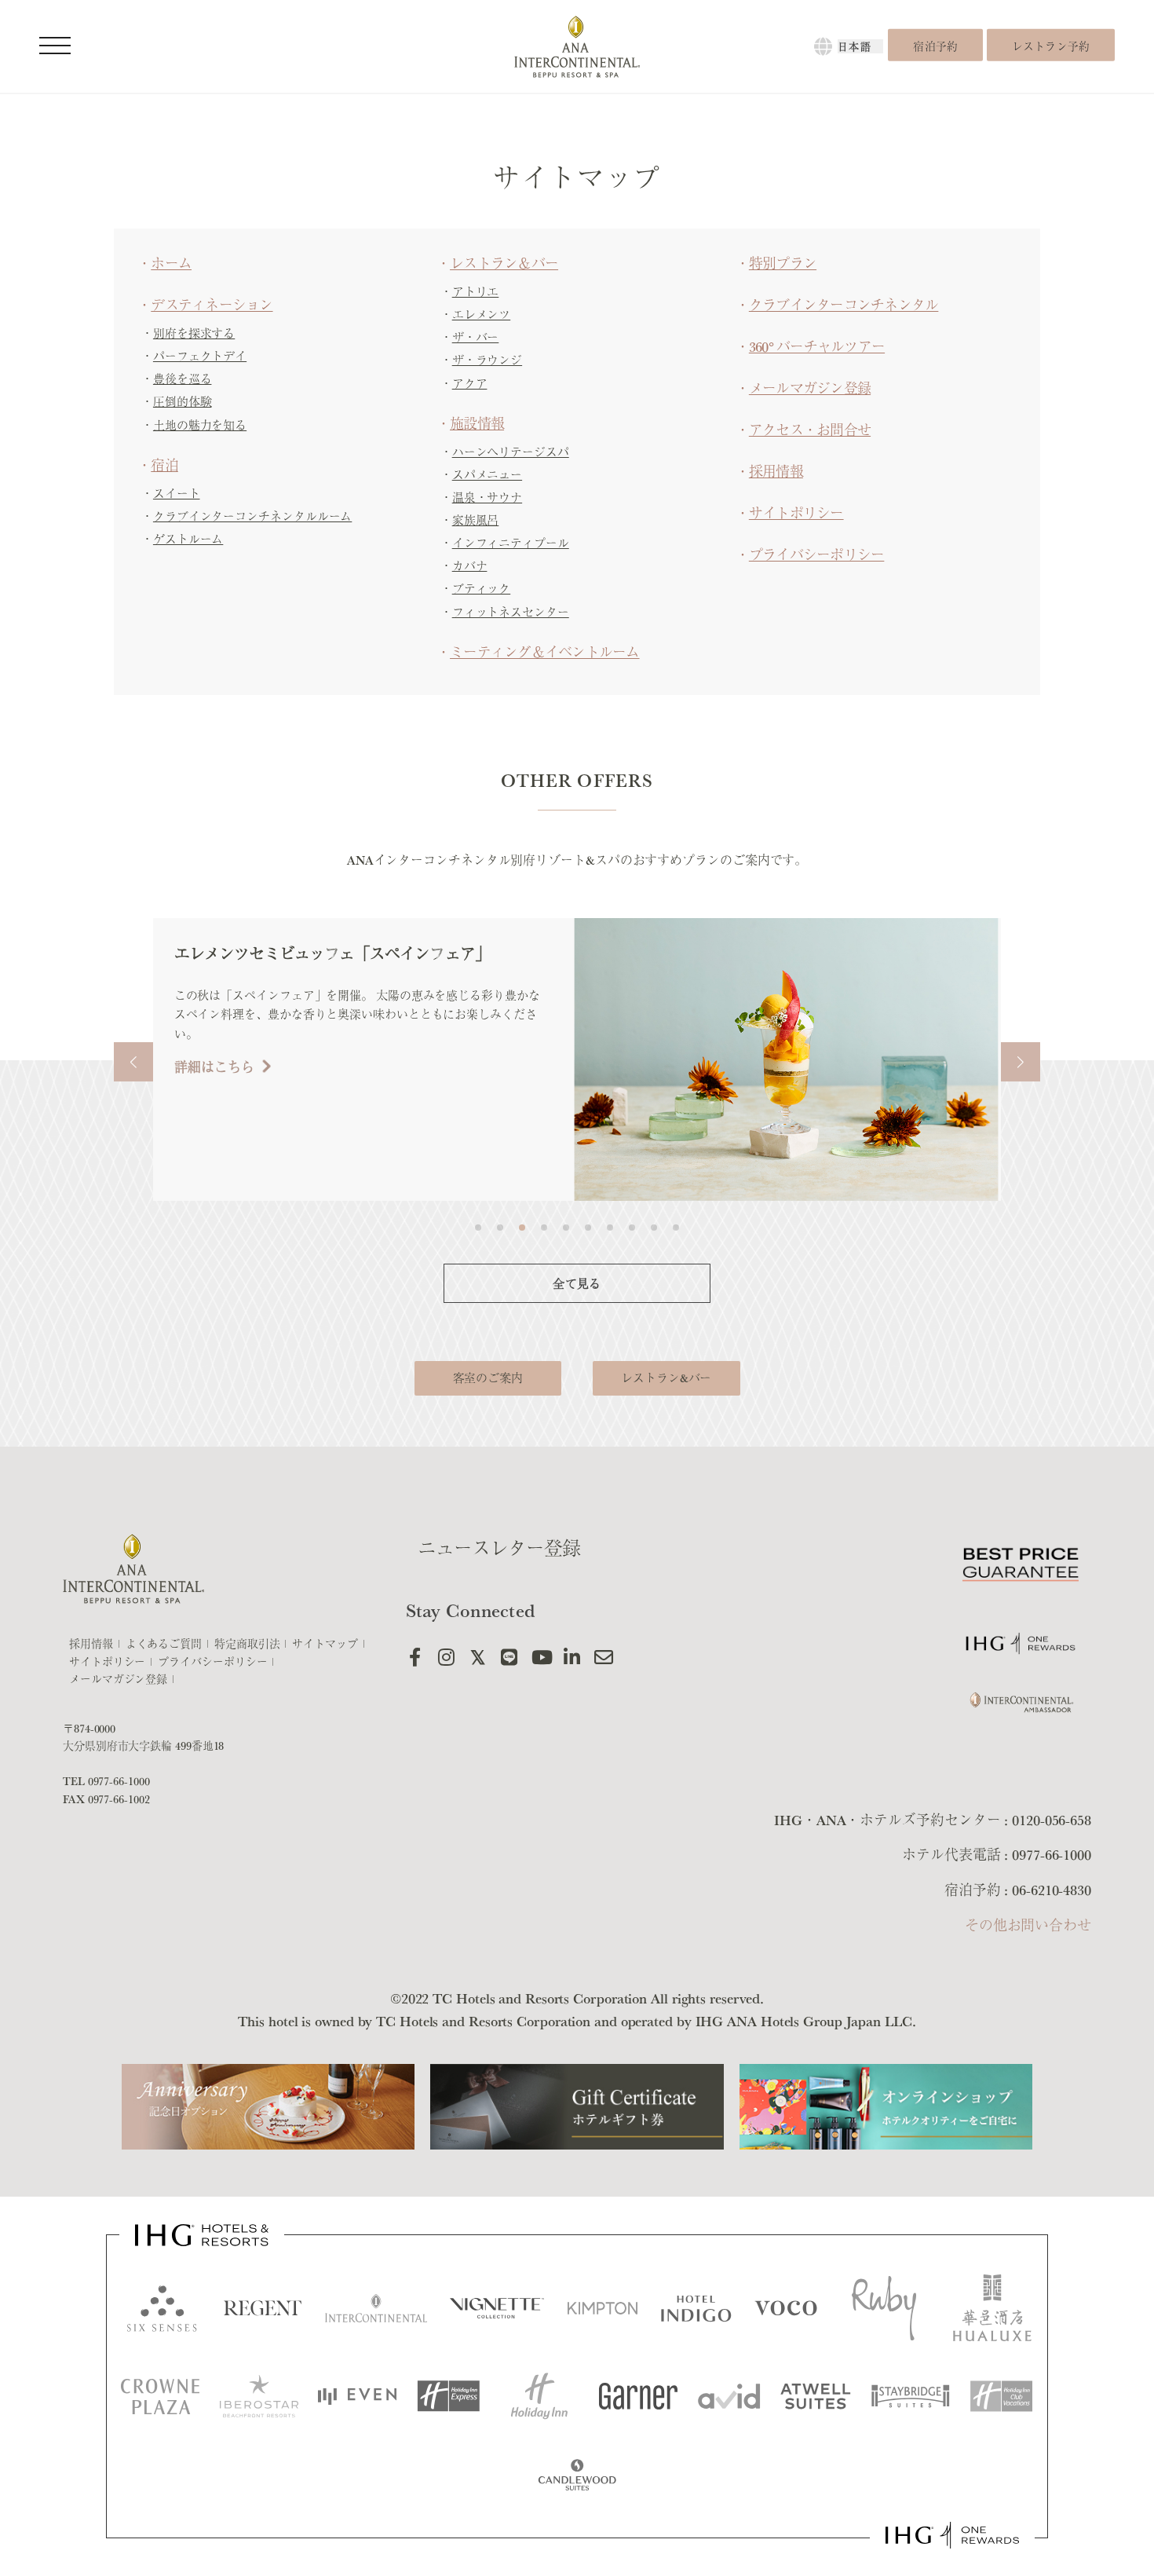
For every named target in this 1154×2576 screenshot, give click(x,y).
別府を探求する (194, 333)
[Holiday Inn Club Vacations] (1002, 2396)
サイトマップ (325, 1644)
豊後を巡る (183, 379)
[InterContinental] (376, 2308)
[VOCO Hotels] (792, 2308)
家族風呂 (476, 520)
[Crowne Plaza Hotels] (160, 2397)
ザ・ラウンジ (487, 360)
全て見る (577, 1284)
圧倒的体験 (183, 402)
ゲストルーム (188, 539)
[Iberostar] (259, 2396)
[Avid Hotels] (729, 2396)
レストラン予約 (1051, 46)
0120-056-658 (1052, 1820)
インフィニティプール (511, 543)
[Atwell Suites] (816, 2396)
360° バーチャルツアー (817, 346)
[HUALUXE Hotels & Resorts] (992, 2308)
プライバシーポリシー (817, 554)
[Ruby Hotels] (891, 2308)
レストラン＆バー (504, 263)
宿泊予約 (935, 46)
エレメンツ (482, 315)
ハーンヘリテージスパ (511, 452)
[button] (133, 1062)
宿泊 (164, 465)
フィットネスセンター (511, 612)
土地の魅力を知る (200, 425)
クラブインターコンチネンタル (844, 305)
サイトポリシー (796, 513)
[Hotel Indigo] (696, 2308)
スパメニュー (487, 475)
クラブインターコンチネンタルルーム (252, 516)
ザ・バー (476, 337)
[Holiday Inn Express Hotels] (448, 2396)
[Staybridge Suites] (911, 2396)
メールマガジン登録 (810, 388)
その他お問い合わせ (1028, 1925)
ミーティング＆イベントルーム (545, 652)
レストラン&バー (666, 1378)
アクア (470, 384)
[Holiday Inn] (539, 2396)
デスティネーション (212, 305)
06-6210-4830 (1052, 1890)
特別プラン (783, 263)
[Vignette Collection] (497, 2309)
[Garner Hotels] (638, 2396)
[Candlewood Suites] (577, 2475)
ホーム (171, 263)
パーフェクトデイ (200, 356)
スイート (177, 494)
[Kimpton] (603, 2308)
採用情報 (776, 471)
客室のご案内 (488, 1378)
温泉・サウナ (487, 498)
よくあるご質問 (164, 1644)
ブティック (482, 589)
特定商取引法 (247, 1644)
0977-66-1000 (119, 1781)
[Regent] (263, 2308)
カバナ (470, 566)
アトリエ (476, 292)
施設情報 (477, 423)
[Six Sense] (162, 2308)
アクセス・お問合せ (810, 430)
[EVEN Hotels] (357, 2397)
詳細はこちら (641, 1048)
